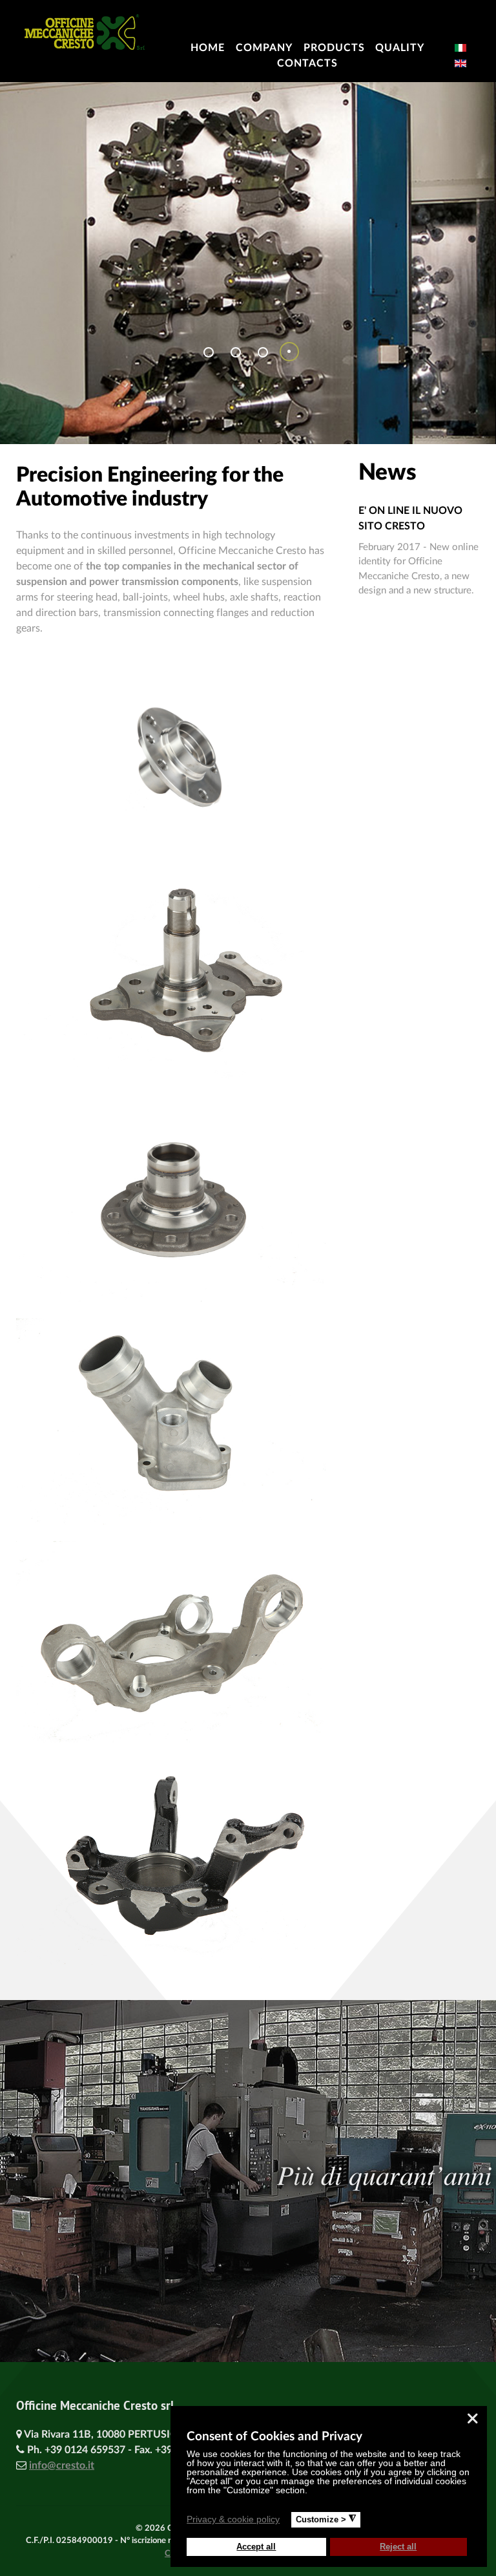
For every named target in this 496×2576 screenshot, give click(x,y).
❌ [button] (472, 2419)
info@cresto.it (62, 2465)
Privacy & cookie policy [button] (233, 2519)
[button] (288, 2521)
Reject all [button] (398, 2547)
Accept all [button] (256, 2547)
